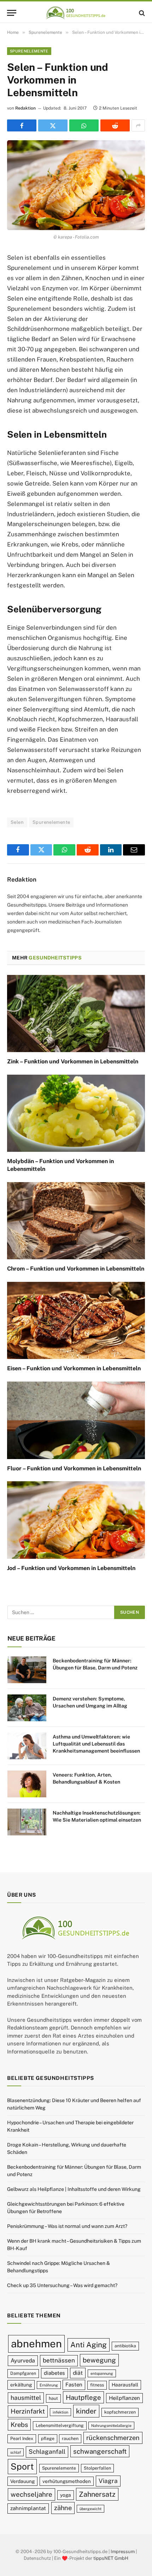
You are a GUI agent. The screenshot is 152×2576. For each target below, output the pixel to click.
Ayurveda (23, 2361)
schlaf (16, 2452)
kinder (86, 2411)
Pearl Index (22, 2438)
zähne (63, 2508)
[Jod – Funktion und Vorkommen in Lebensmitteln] (76, 1520)
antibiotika (125, 2346)
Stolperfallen (97, 2468)
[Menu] (12, 13)
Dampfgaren (23, 2373)
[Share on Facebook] (22, 125)
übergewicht (90, 2509)
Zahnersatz (97, 2494)
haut (53, 2398)
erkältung (21, 2385)
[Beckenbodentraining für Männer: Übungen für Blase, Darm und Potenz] (27, 1670)
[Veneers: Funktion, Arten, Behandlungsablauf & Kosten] (27, 1784)
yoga (66, 2495)
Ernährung (49, 2385)
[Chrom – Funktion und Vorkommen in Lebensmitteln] (76, 1221)
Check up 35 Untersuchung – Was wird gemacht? (62, 2285)
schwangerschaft (100, 2451)
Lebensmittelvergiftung (60, 2425)
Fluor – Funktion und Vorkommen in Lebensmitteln (74, 1468)
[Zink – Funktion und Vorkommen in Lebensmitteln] (76, 1014)
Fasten (74, 2385)
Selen (17, 822)
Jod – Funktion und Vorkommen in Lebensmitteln (71, 1568)
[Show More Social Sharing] (138, 125)
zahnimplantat (28, 2508)
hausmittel (26, 2398)
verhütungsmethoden (67, 2481)
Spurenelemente (29, 51)
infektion (60, 2412)
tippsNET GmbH (111, 2558)
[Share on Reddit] (115, 125)
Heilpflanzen (124, 2398)
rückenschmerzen (113, 2438)
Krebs (19, 2425)
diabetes (54, 2373)
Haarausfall (125, 2385)
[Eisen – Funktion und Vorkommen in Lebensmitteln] (76, 1320)
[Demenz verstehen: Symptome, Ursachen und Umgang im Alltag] (27, 1708)
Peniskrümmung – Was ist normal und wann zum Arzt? (67, 2226)
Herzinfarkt (28, 2411)
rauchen (70, 2438)
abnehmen (36, 2344)
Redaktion (25, 108)
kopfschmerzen (120, 2412)
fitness (97, 2385)
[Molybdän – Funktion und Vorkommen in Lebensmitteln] (76, 1113)
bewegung (99, 2360)
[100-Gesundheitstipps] (76, 13)
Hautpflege (83, 2397)
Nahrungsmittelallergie (111, 2426)
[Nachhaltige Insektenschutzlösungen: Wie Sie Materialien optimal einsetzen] (27, 1822)
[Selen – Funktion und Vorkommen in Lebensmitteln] (76, 185)
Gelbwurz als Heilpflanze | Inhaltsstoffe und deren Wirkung (74, 2189)
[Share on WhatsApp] (84, 125)
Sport (22, 2466)
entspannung (102, 2373)
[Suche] (141, 13)
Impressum (123, 2552)
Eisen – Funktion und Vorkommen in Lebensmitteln (74, 1368)
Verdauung (22, 2481)
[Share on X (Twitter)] (53, 125)
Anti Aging (89, 2345)
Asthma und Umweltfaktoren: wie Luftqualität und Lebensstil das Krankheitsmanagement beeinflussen (96, 1744)
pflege (48, 2438)
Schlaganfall (47, 2452)
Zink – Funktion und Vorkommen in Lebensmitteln (73, 1061)
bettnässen (59, 2360)
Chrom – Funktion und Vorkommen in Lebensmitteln (76, 1269)
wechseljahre (31, 2494)
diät (78, 2373)
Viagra (108, 2481)
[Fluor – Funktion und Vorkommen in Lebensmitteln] (76, 1420)
